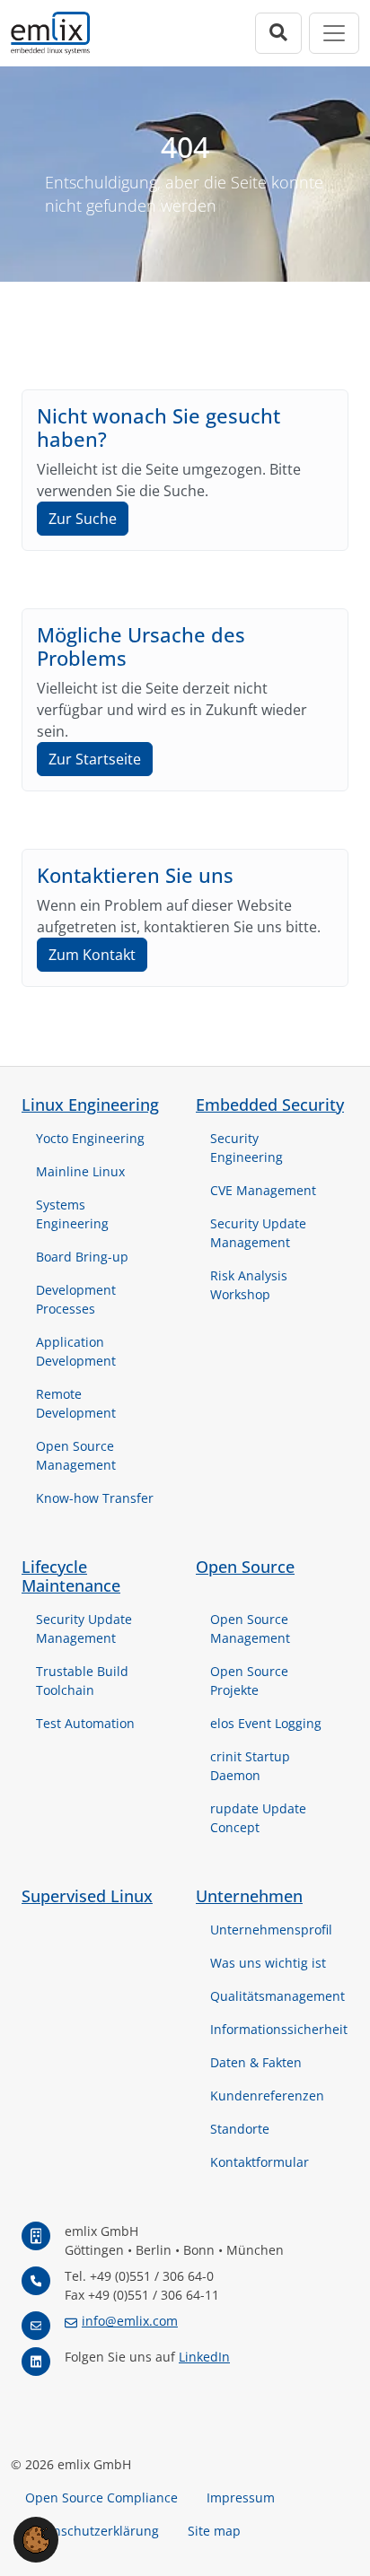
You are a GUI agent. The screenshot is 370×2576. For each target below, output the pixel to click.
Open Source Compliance (101, 2497)
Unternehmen (249, 1896)
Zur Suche (83, 519)
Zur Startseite (95, 759)
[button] (36, 2538)
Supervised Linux (87, 1896)
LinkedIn (204, 2357)
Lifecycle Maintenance (71, 1576)
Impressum (241, 2497)
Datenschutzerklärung (92, 2531)
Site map (214, 2531)
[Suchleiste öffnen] (278, 33)
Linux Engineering (90, 1105)
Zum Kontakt (92, 955)
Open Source (245, 1567)
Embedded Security (270, 1105)
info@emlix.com (130, 2321)
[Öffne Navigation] (334, 33)
